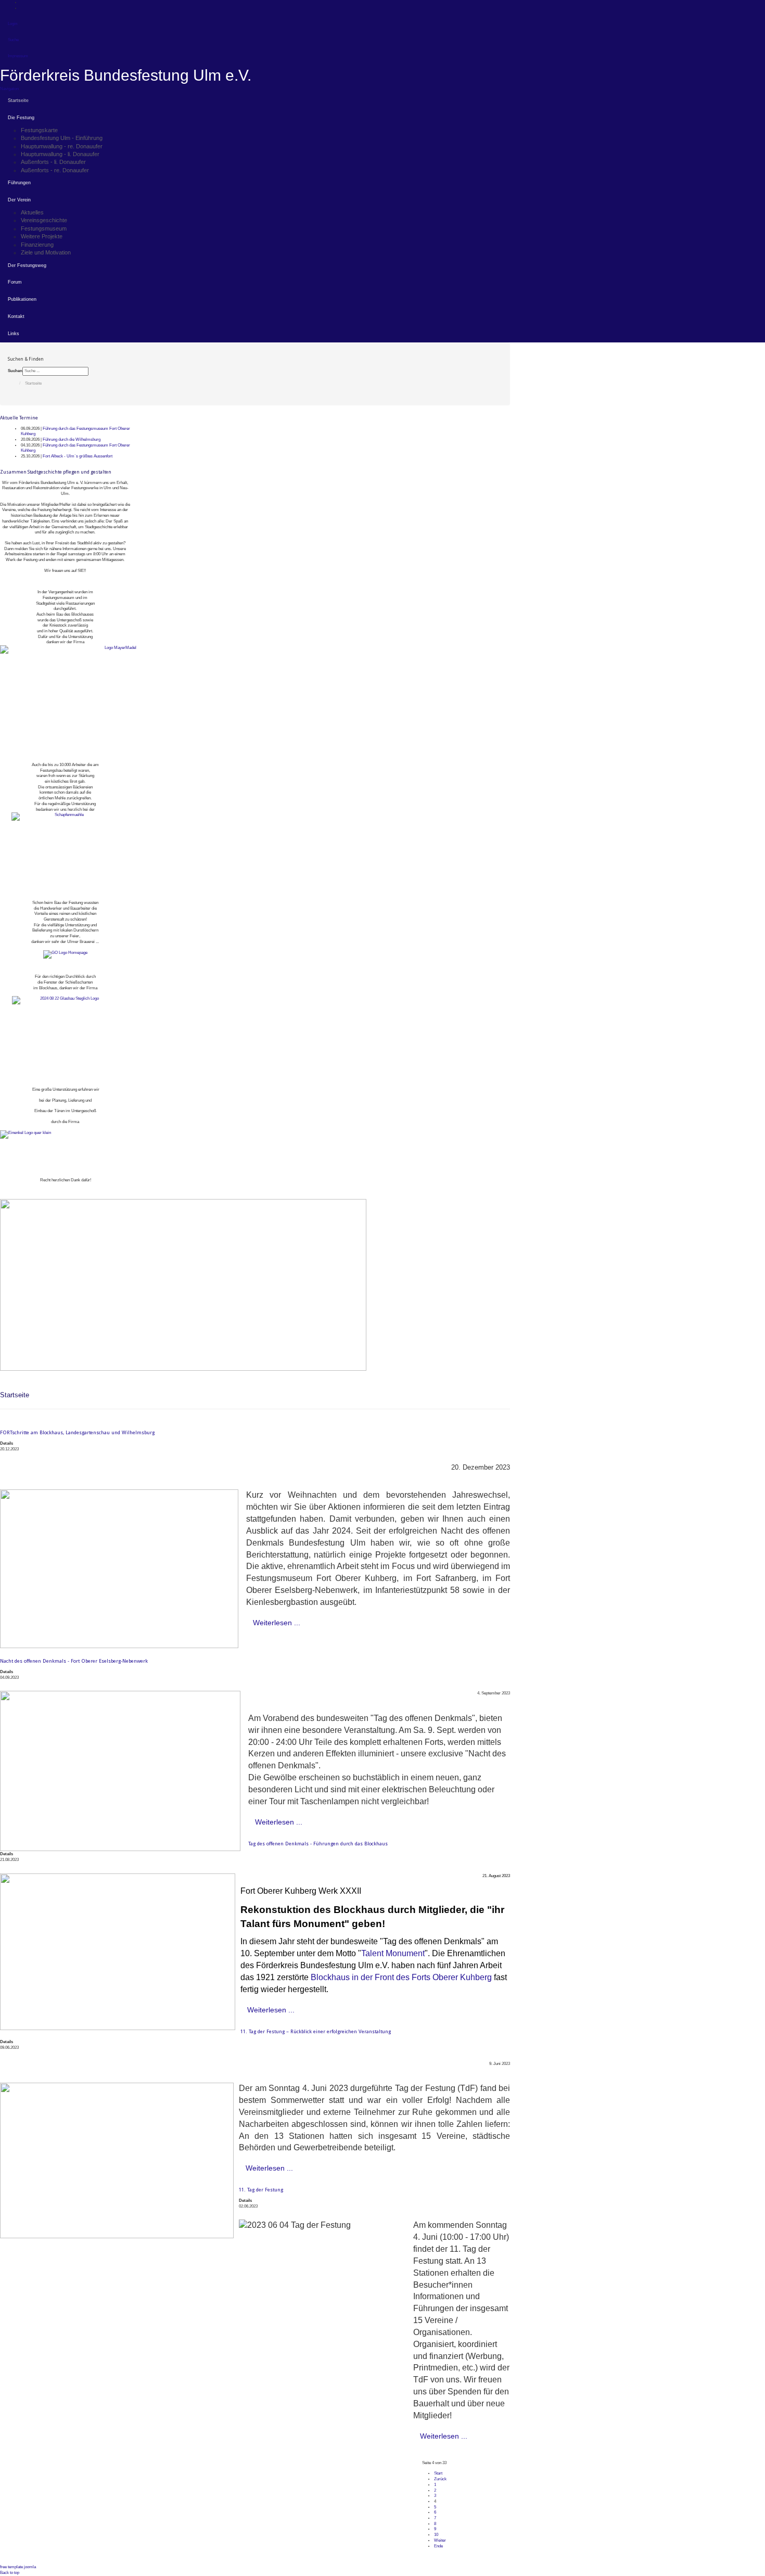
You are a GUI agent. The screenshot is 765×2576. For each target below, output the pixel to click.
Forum (15, 282)
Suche (13, 40)
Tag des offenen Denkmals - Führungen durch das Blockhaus (318, 1844)
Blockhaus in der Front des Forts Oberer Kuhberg (401, 1977)
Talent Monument (393, 1953)
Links (14, 334)
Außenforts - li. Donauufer (53, 162)
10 (436, 2535)
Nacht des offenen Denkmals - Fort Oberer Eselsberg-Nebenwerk (74, 1661)
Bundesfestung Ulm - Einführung (62, 138)
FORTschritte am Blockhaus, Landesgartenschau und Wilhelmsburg (77, 1432)
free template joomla (18, 2567)
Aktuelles (32, 212)
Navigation (9, 89)
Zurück (440, 2479)
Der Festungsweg (27, 265)
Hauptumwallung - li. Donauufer (60, 154)
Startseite (18, 100)
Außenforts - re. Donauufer (55, 170)
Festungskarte (39, 130)
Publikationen (22, 299)
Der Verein (19, 200)
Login (12, 24)
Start (438, 2473)
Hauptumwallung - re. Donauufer (62, 146)
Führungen (19, 183)
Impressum (18, 56)
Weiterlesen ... (277, 1623)
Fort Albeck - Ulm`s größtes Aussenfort (78, 456)
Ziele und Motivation (46, 252)
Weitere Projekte (42, 236)
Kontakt (16, 316)
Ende (438, 2546)
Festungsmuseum (44, 228)
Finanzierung (37, 245)
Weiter (440, 2540)
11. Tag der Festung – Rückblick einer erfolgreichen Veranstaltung (316, 2031)
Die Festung (21, 118)
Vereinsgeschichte (44, 220)
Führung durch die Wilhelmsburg (72, 439)
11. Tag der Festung (261, 2190)
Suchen (15, 371)
